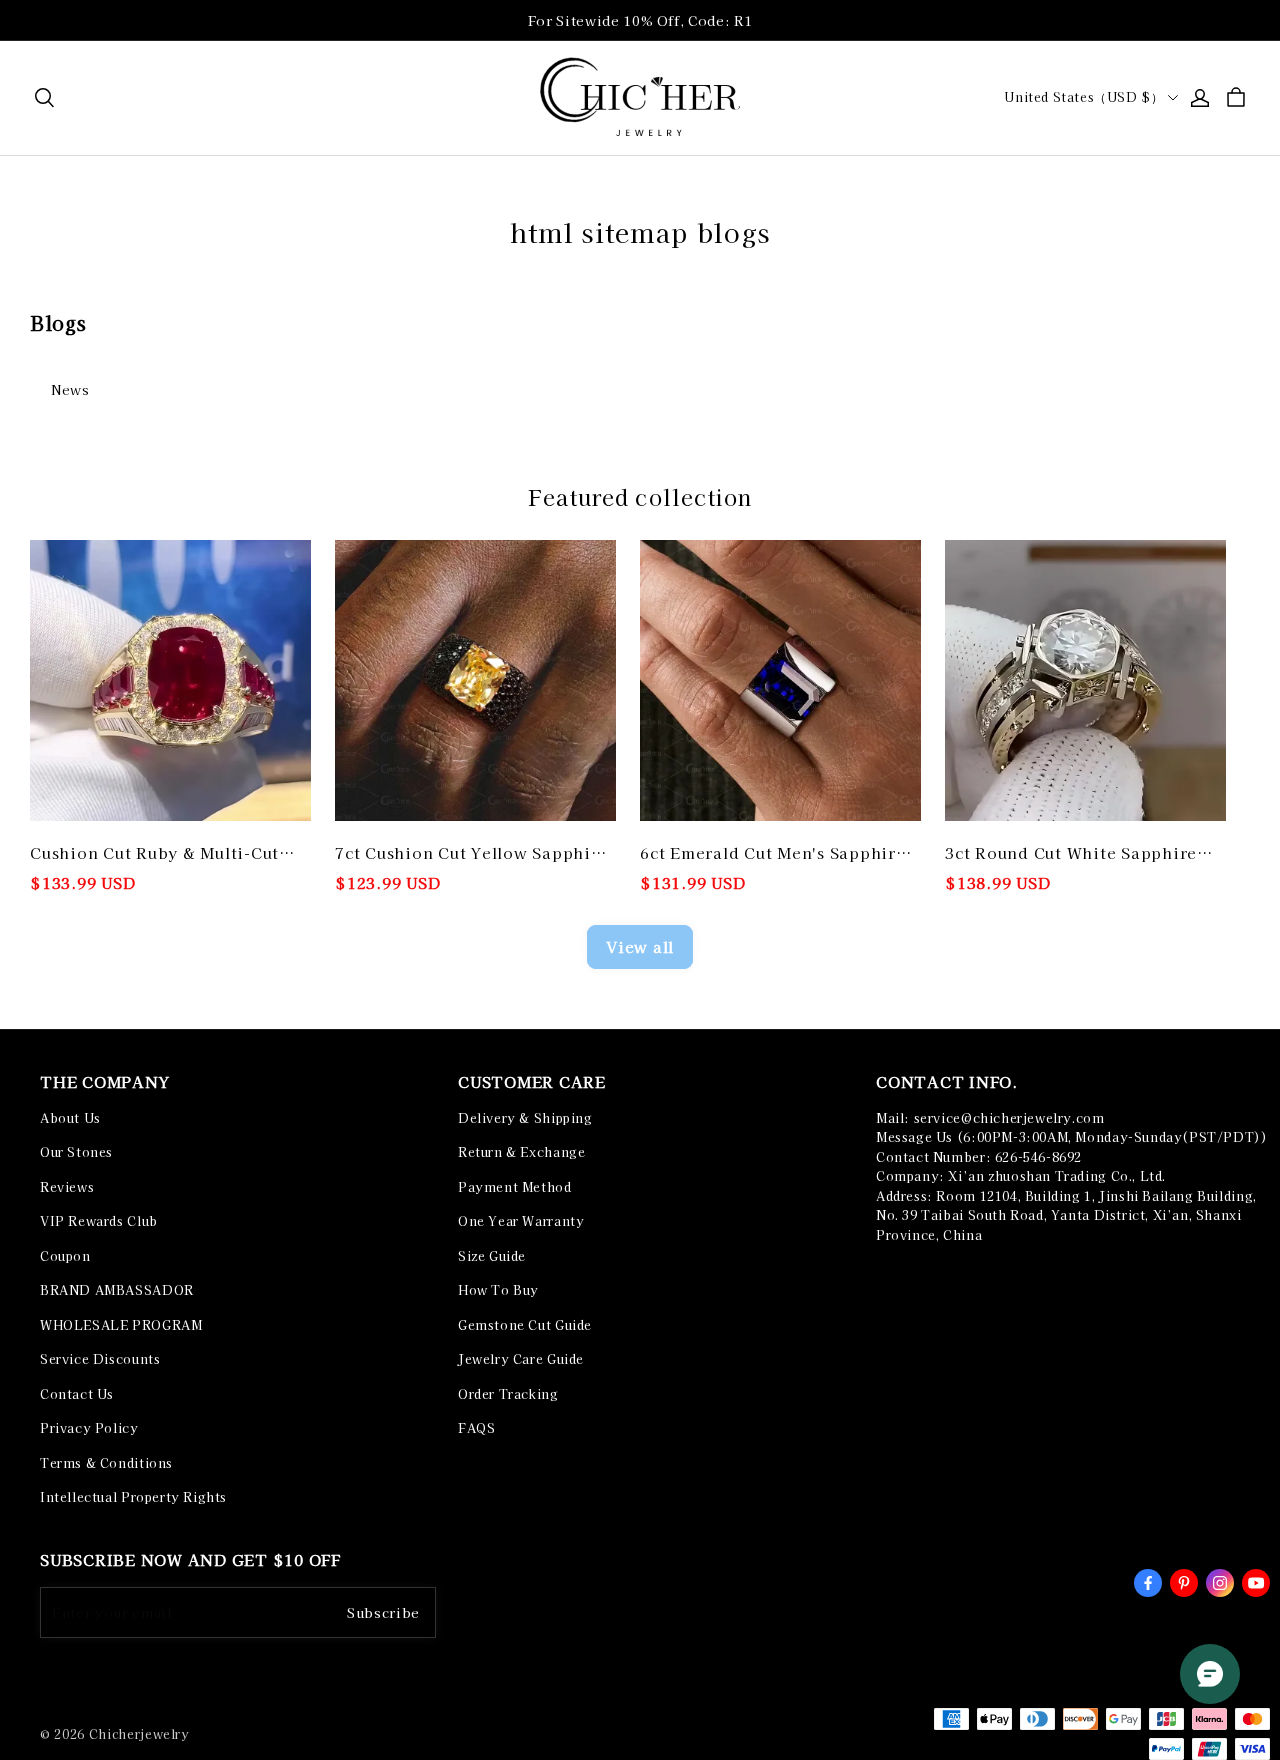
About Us (70, 1118)
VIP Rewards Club (99, 1221)
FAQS (476, 1428)
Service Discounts (100, 1359)
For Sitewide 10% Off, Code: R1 (640, 20)
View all (640, 946)
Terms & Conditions (106, 1463)
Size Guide (492, 1256)
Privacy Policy (89, 1428)
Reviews (67, 1187)
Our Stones (76, 1152)
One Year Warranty (521, 1221)
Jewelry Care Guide (521, 1359)
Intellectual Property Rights (133, 1497)
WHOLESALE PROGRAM (121, 1325)
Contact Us (77, 1394)
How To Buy (498, 1290)
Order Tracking (508, 1394)
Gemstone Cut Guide (525, 1325)
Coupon (65, 1256)
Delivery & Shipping (525, 1118)
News (70, 389)
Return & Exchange (521, 1152)
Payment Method (515, 1187)
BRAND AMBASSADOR (117, 1290)
